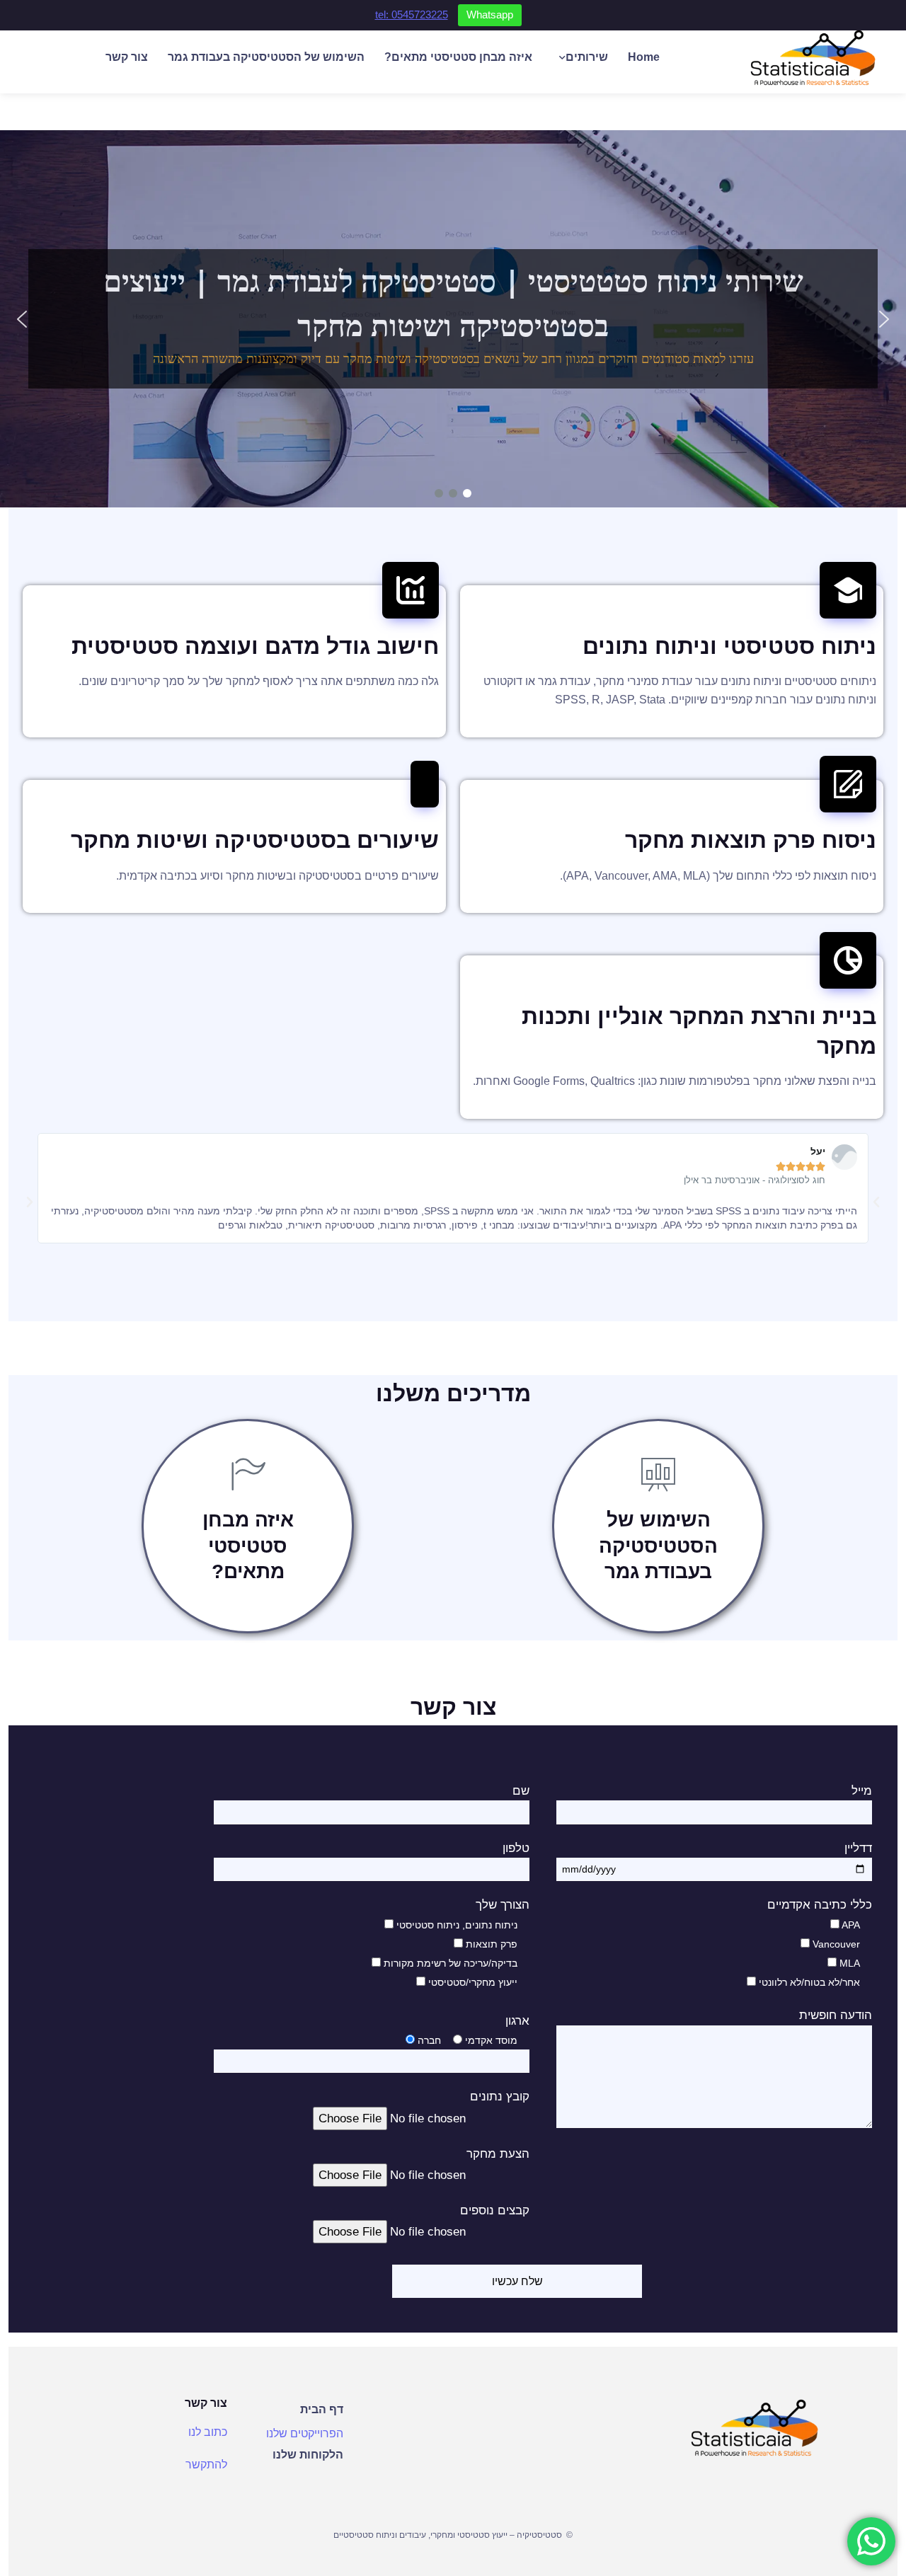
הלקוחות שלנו (308, 2455)
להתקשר (206, 2465)
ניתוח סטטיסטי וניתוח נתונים (729, 646)
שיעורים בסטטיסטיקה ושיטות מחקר (255, 840)
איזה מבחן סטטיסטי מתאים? (458, 57)
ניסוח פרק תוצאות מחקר (751, 840)
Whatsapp (490, 15)
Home (644, 57)
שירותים (587, 57)
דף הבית (322, 2409)
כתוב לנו (208, 2432)
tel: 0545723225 (412, 15)
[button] (22, 319)
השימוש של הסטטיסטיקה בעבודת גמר (266, 57)
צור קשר (127, 57)
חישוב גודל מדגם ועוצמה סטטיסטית (255, 646)
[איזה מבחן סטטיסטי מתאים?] (248, 1474)
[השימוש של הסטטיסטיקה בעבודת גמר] (658, 1474)
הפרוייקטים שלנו (305, 2433)
